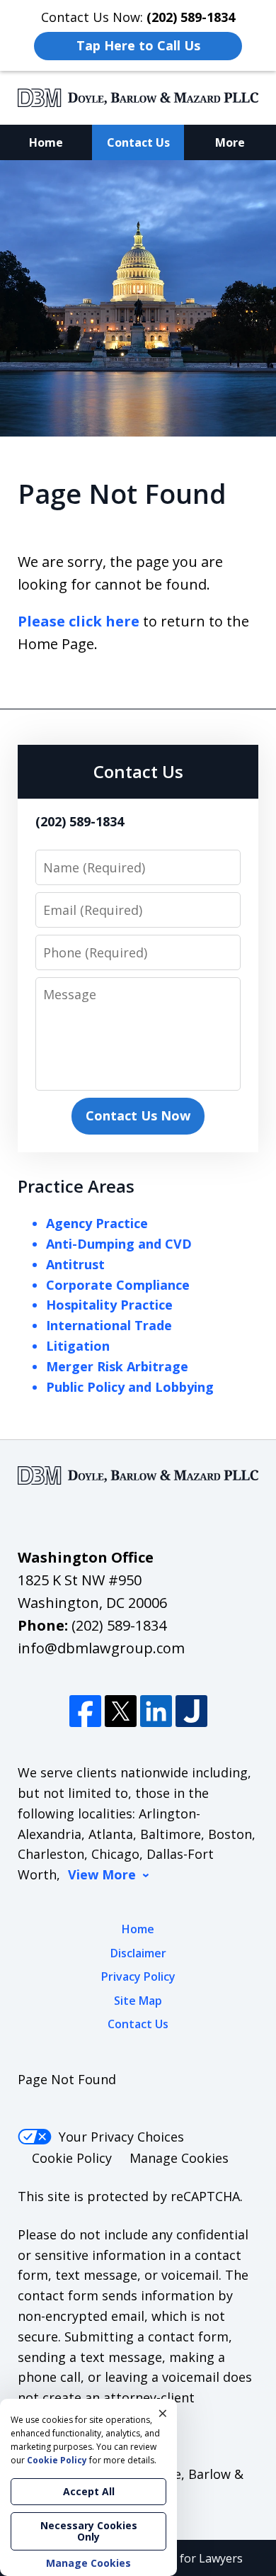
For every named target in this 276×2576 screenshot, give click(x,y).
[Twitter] (121, 1711)
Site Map (138, 2001)
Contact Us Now (138, 1115)
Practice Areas (76, 1186)
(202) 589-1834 (119, 1625)
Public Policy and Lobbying (130, 1387)
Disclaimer (138, 1953)
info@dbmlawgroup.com (101, 1648)
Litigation (78, 1346)
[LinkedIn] (156, 1711)
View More (102, 1875)
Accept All (89, 2491)
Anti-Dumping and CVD (119, 1244)
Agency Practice (97, 1223)
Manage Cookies (179, 2158)
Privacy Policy (138, 1976)
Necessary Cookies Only (89, 2531)
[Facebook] (85, 1711)
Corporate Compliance (118, 1285)
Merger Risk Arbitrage (117, 1366)
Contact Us (138, 142)
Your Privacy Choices (121, 2137)
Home (46, 142)
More (230, 142)
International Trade (109, 1325)
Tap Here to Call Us (138, 45)
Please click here (79, 621)
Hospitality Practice (109, 1305)
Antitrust (75, 1264)
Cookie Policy (72, 2158)
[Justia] (191, 1711)
